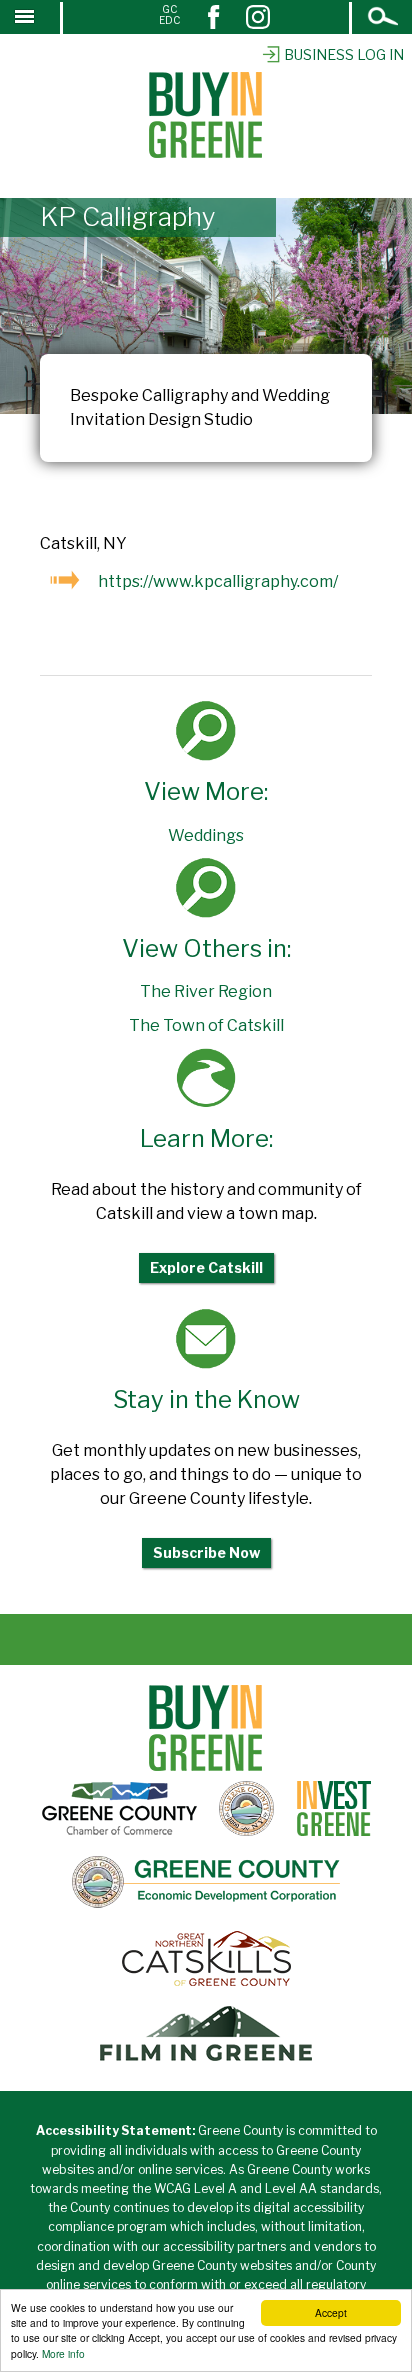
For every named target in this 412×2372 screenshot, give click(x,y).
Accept (331, 2312)
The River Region (206, 991)
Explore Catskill (206, 1267)
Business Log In (344, 54)
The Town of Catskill (206, 1025)
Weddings (206, 835)
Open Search (384, 18)
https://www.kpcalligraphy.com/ (218, 581)
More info (63, 2353)
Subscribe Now (206, 1552)
